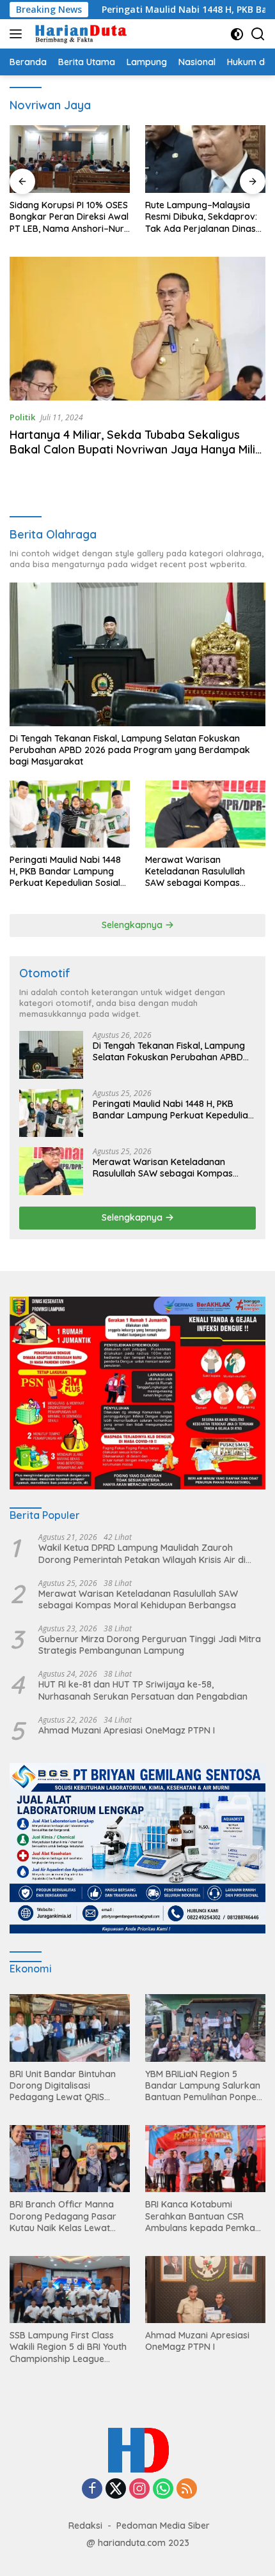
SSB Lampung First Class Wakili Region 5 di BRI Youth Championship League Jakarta (68, 2347)
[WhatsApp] (163, 2489)
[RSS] (187, 2489)
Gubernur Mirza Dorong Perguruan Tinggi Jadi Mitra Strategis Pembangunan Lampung (150, 1645)
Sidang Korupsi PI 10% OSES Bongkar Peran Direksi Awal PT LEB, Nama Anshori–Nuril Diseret (69, 217)
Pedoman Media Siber (163, 2526)
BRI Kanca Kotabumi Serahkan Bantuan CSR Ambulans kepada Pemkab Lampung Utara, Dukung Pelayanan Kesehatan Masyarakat (203, 2216)
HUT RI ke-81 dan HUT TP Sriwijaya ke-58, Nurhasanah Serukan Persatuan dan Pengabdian (143, 1690)
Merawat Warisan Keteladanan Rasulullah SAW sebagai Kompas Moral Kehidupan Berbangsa (195, 872)
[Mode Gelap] (237, 34)
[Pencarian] (258, 34)
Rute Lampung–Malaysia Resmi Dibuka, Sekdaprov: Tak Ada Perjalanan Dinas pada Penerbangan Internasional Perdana (201, 217)
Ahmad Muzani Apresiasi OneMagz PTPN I (127, 1730)
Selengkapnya (133, 925)
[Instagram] (139, 2489)
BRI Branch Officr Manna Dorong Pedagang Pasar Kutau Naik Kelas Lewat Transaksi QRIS (63, 2216)
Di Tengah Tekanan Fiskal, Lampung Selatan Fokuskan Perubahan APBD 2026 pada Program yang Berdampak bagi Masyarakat (130, 750)
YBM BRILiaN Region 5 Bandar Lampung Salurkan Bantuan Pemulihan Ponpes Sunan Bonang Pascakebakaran (203, 2086)
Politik (22, 417)
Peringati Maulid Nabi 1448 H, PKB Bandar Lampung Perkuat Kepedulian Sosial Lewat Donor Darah (65, 872)
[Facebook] (92, 2489)
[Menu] (18, 34)
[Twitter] (116, 2489)
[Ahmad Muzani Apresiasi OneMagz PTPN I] (205, 2290)
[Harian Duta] (80, 34)
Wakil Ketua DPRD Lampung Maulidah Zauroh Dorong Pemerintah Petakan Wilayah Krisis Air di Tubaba (142, 1553)
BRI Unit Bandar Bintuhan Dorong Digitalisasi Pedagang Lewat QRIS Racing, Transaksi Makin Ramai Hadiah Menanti (63, 2086)
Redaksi (85, 2526)
